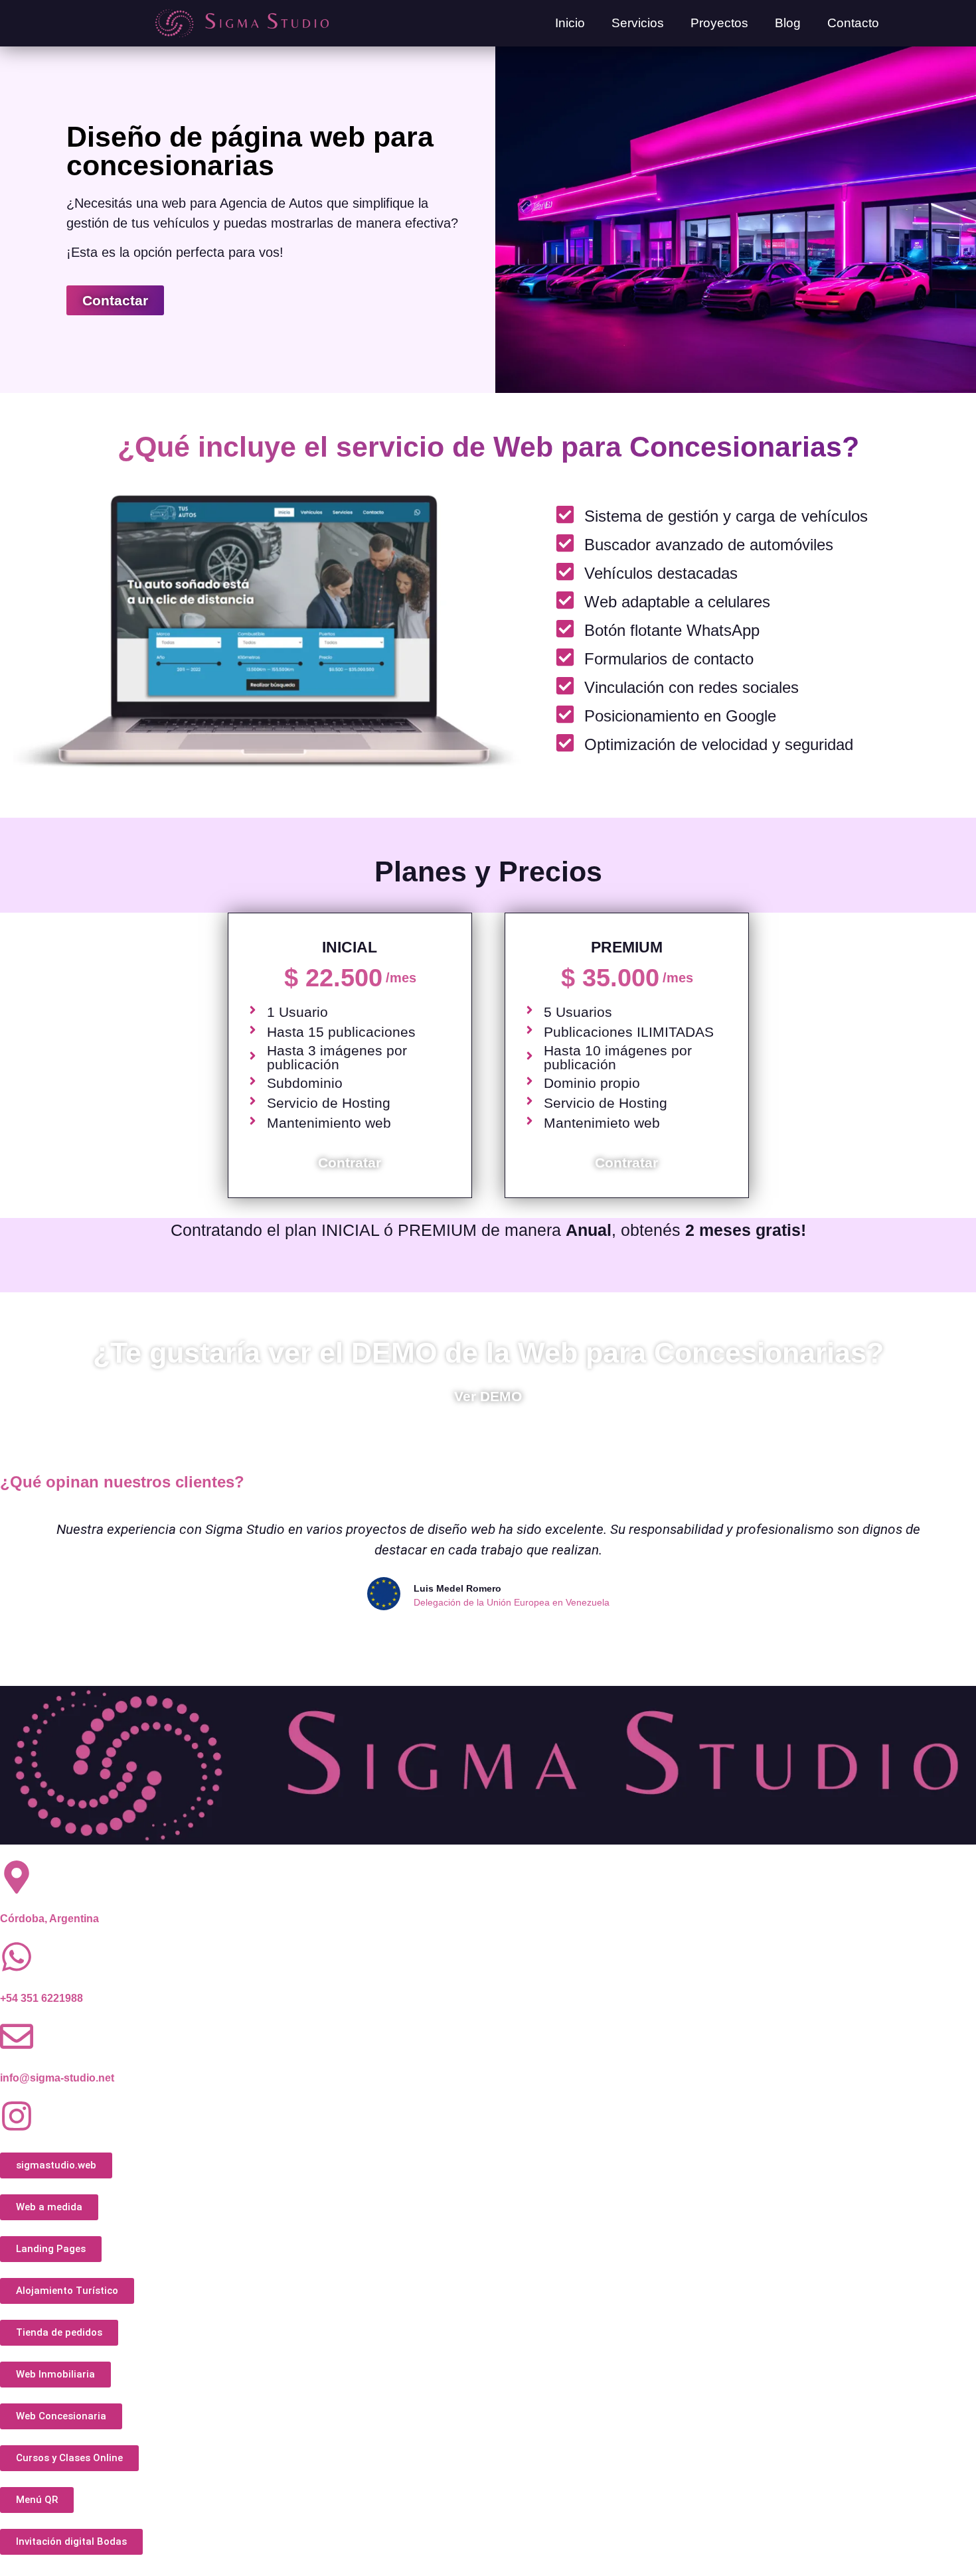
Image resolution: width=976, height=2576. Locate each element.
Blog (788, 23)
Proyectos (719, 23)
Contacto (853, 23)
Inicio (570, 23)
